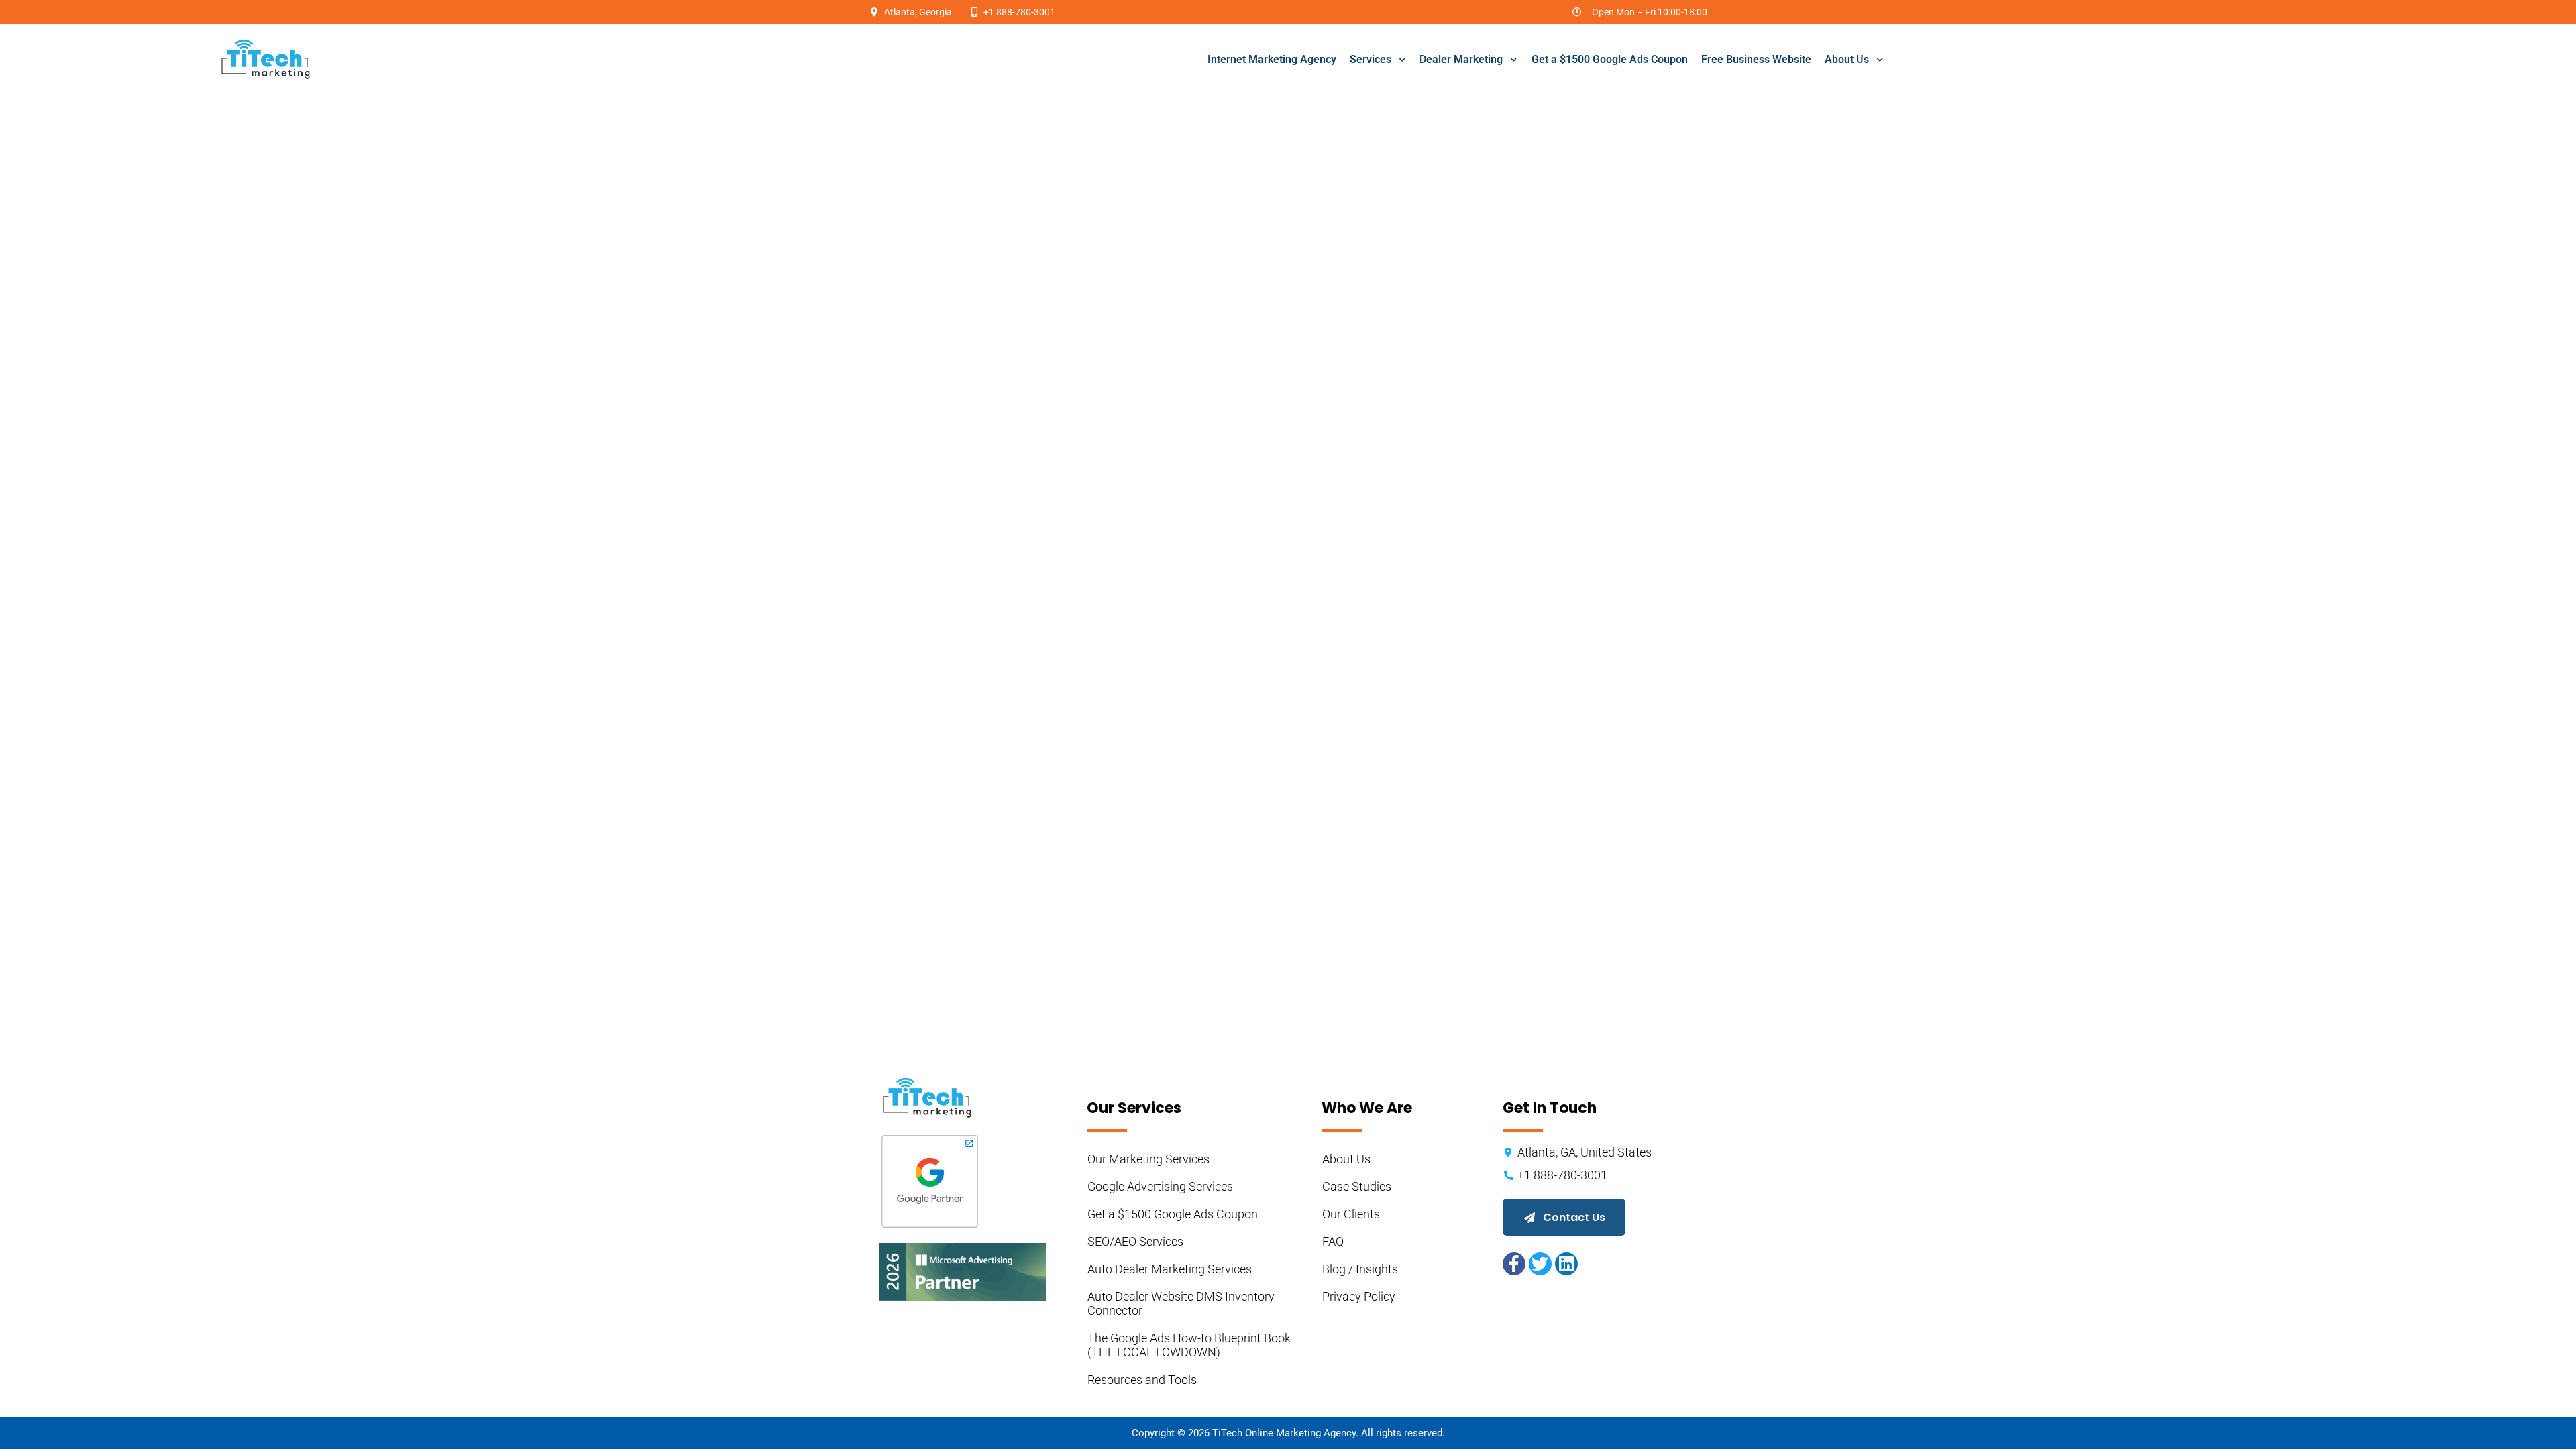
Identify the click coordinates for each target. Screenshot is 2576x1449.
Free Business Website (1756, 59)
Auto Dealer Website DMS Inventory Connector (1182, 1303)
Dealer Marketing (1461, 59)
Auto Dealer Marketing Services (1170, 1269)
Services (1371, 59)
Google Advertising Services (1160, 1186)
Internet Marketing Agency (1272, 59)
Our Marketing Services (1148, 1159)
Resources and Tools (1142, 1380)
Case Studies (1357, 1186)
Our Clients (1351, 1214)
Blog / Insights (1360, 1269)
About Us (1847, 59)
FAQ (1333, 1241)
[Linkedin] (1566, 1264)
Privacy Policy (1359, 1296)
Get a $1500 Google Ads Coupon (1610, 59)
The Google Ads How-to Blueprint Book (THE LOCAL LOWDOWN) (1190, 1345)
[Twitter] (1540, 1264)
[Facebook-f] (1514, 1264)
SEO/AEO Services (1135, 1241)
